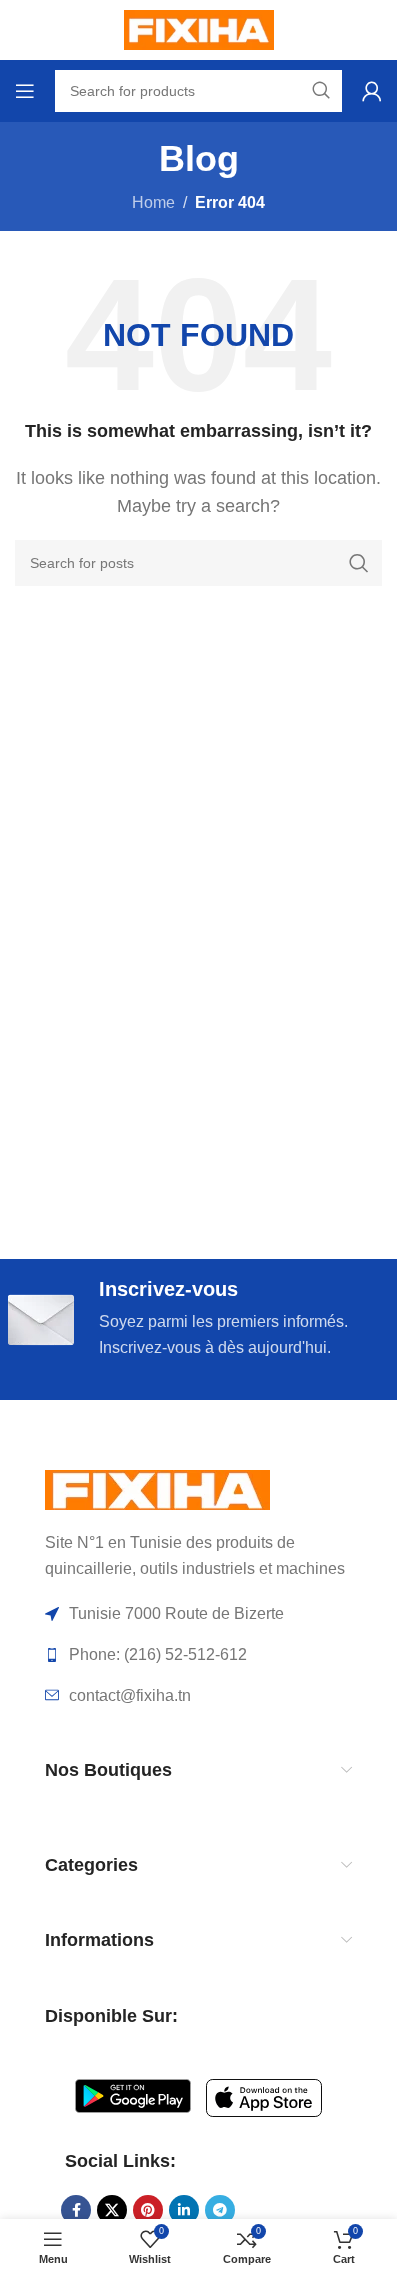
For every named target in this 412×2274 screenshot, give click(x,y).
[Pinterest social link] (148, 2210)
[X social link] (112, 2210)
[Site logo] (199, 28)
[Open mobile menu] (25, 91)
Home (153, 202)
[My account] (372, 91)
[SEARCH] (359, 563)
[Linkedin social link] (184, 2210)
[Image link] (157, 1488)
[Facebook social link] (76, 2210)
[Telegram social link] (220, 2210)
